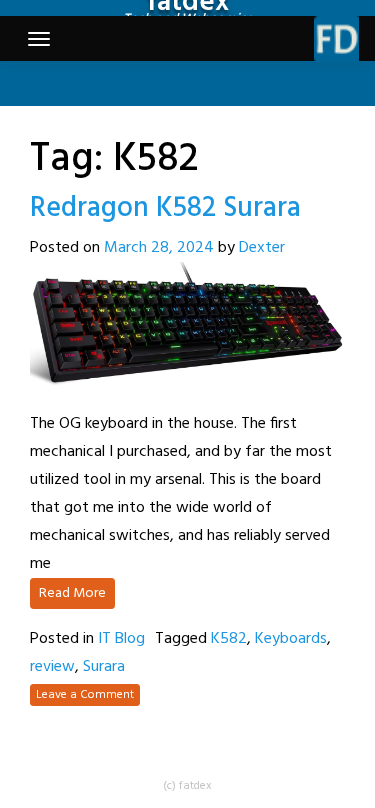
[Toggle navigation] (39, 39)
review (52, 667)
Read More (72, 593)
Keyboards (291, 639)
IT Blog (121, 639)
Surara (104, 667)
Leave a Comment (85, 695)
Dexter (262, 248)
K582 (229, 639)
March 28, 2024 (159, 248)
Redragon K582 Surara (165, 208)
